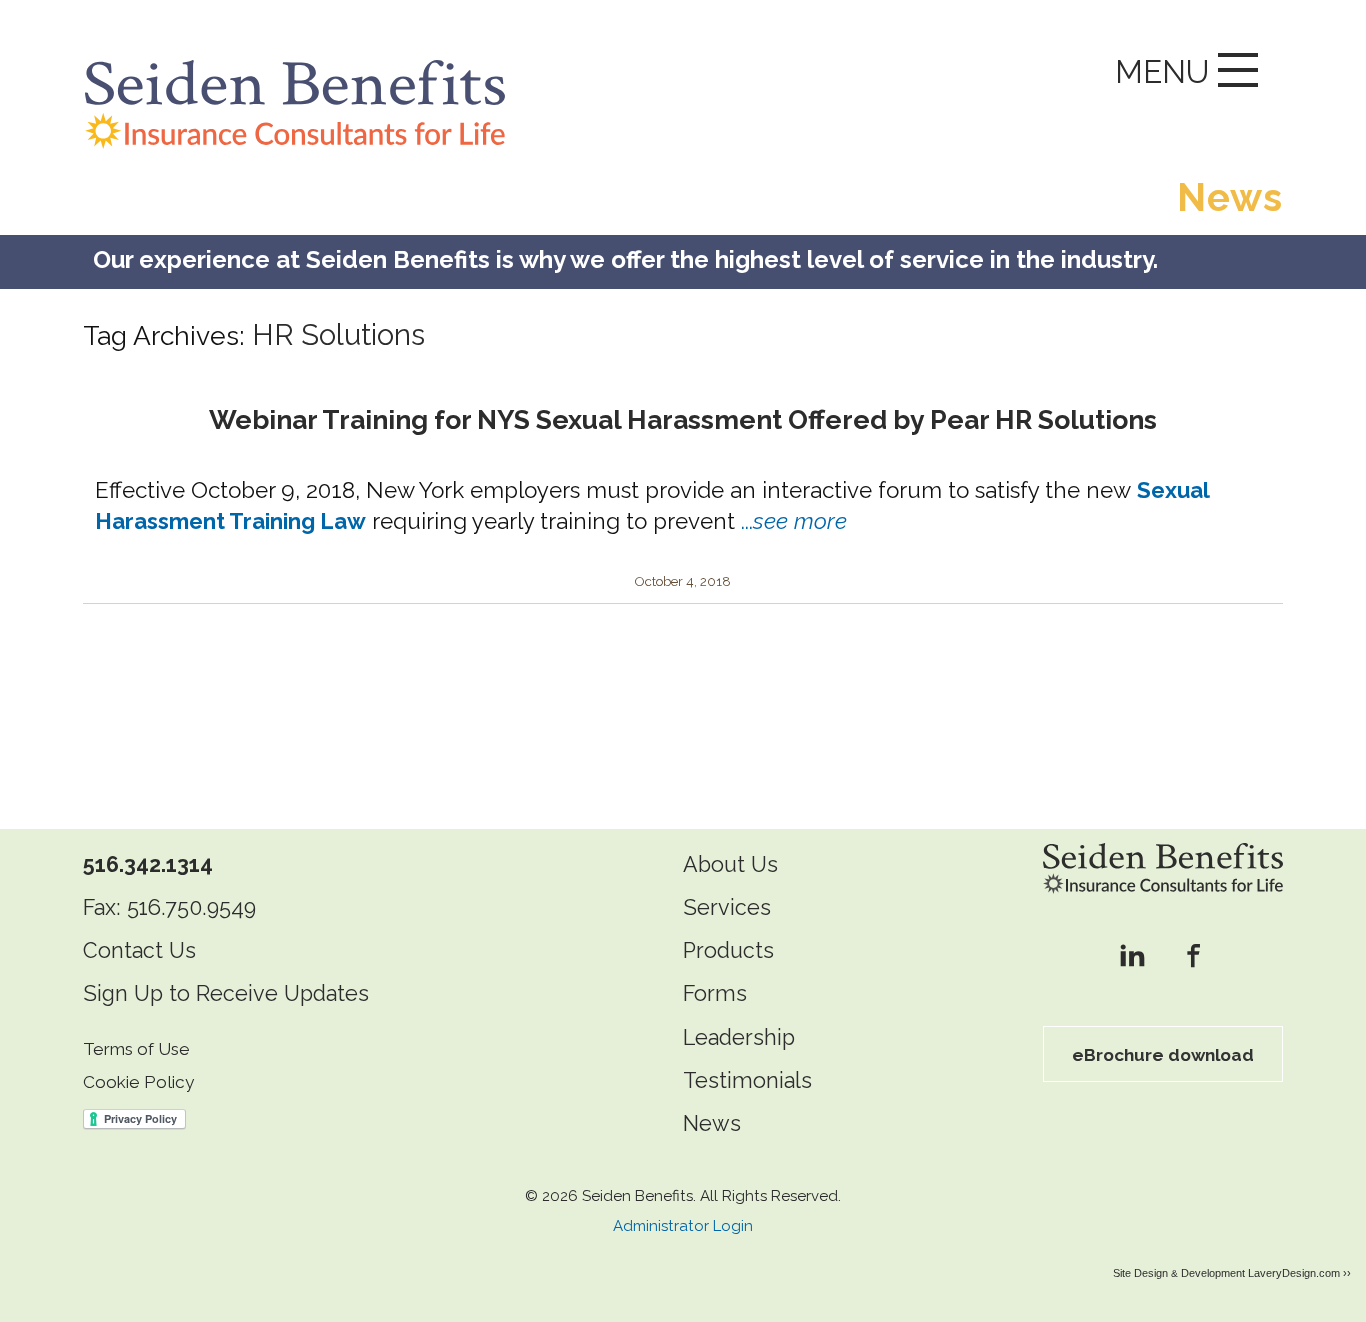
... (794, 521)
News (712, 1123)
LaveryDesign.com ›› (1299, 1273)
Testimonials (747, 1080)
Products (728, 950)
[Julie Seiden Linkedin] (1132, 957)
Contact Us (139, 950)
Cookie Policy (138, 1082)
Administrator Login (683, 1226)
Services (727, 907)
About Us (730, 864)
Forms (715, 993)
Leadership (739, 1037)
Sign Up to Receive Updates (226, 993)
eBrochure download (1163, 1055)
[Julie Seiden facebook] (1193, 957)
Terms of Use (136, 1049)
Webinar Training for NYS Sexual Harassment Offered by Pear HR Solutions (683, 419)
